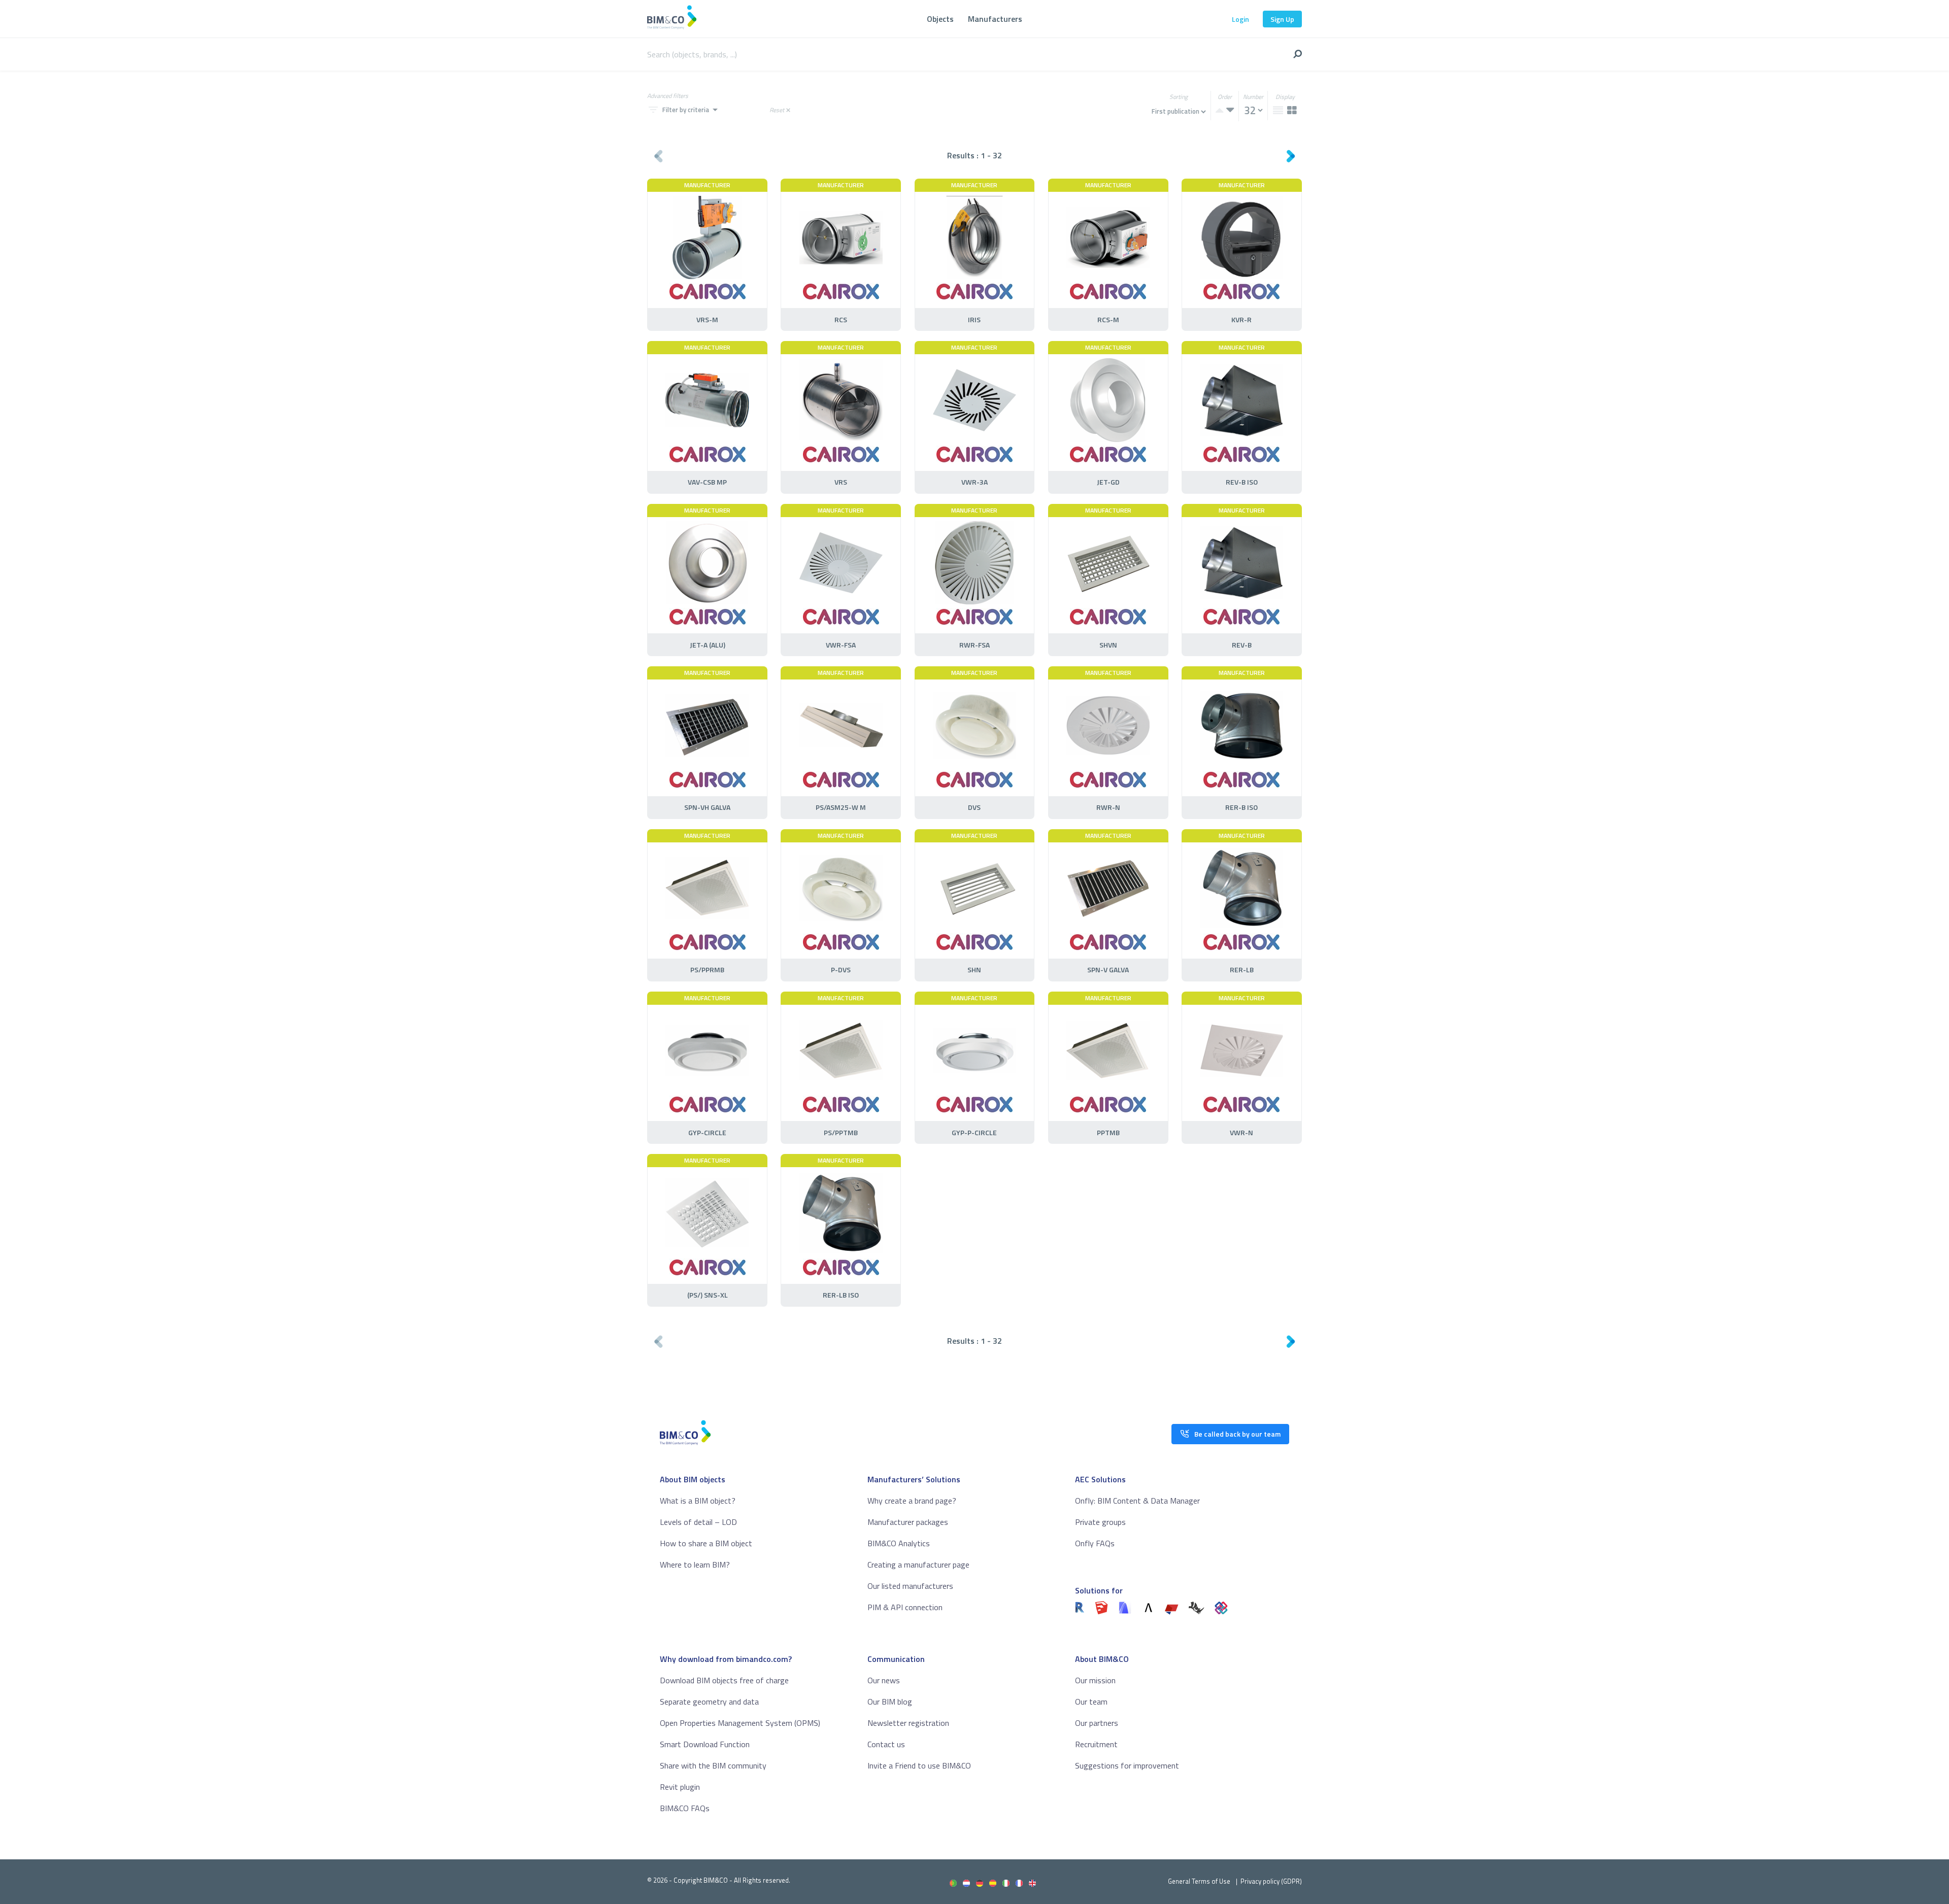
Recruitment (1096, 1744)
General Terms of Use (1199, 1881)
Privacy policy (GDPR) (1271, 1881)
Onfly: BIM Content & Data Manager (1137, 1501)
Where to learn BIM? (695, 1565)
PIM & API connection (905, 1607)
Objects (940, 19)
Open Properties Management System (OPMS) (740, 1723)
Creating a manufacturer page (918, 1565)
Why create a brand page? (912, 1501)
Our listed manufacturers (910, 1586)
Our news (884, 1680)
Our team (1091, 1702)
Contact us (886, 1744)
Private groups (1100, 1522)
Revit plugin (680, 1787)
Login (1240, 19)
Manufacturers (995, 19)
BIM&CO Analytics (899, 1543)
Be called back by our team (1237, 1434)
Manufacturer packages (908, 1522)
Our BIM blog (890, 1702)
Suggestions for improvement (1127, 1765)
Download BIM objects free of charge (724, 1680)
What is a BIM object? (698, 1501)
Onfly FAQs (1095, 1543)
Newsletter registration (908, 1723)
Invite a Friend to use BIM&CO (919, 1765)
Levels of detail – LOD (698, 1522)
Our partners (1097, 1723)
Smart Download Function (705, 1744)
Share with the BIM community (713, 1765)
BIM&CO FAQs (685, 1808)
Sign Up (1282, 19)
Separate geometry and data (709, 1702)
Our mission (1095, 1680)
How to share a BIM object (706, 1543)
